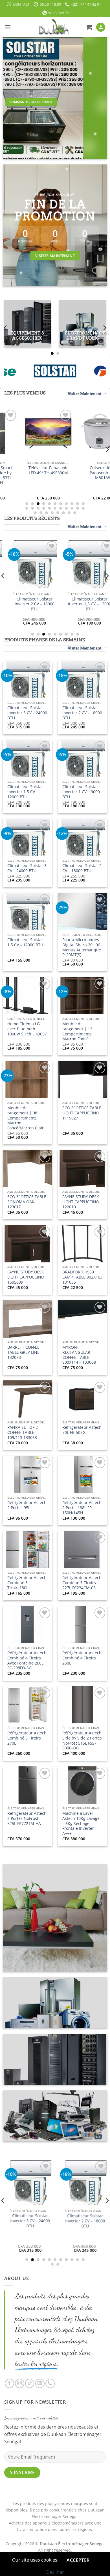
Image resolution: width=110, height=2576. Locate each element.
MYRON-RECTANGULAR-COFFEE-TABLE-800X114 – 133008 (79, 1355)
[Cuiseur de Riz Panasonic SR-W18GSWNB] (76, 433)
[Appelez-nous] (50, 2383)
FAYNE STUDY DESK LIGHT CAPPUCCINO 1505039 (26, 1277)
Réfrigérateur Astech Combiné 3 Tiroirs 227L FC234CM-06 (82, 1583)
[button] (8, 27)
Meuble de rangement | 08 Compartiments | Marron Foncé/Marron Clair (26, 1118)
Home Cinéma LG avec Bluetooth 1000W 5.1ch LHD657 (27, 1029)
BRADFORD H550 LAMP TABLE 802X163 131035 (82, 1277)
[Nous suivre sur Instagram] (20, 2383)
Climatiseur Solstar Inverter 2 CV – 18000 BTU (82, 713)
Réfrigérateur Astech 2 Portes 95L (27, 1505)
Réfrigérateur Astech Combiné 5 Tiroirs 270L (27, 1738)
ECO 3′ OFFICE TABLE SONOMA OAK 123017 (27, 1202)
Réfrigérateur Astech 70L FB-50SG (82, 1430)
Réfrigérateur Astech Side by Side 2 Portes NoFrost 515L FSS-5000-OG (82, 1740)
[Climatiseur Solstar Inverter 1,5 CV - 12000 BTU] (54, 2201)
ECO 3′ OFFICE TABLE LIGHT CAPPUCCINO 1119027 (82, 1113)
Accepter (78, 2560)
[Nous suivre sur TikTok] (30, 2383)
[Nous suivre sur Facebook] (9, 2383)
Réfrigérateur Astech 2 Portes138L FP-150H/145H (82, 1508)
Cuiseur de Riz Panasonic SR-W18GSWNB (76, 473)
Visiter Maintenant (85, 394)
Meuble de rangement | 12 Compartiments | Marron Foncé (79, 1031)
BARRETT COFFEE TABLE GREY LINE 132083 (23, 1352)
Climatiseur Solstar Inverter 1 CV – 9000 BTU (53, 604)
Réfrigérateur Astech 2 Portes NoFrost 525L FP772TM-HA (27, 1818)
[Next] (104, 328)
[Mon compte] (101, 27)
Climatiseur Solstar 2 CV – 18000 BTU (82, 868)
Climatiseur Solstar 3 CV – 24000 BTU (27, 868)
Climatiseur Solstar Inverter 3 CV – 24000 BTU (27, 713)
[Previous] (6, 328)
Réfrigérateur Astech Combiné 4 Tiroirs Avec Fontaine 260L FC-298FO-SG (27, 1660)
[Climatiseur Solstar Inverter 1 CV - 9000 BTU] (53, 564)
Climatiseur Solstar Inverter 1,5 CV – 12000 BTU (25, 792)
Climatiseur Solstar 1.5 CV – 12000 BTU (25, 942)
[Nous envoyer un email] (40, 2383)
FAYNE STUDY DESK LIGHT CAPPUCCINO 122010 (81, 1202)
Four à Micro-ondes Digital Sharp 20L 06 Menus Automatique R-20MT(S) (82, 947)
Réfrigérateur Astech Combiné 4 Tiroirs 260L (82, 1658)
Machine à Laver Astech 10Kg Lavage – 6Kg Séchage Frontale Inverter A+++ (81, 1823)
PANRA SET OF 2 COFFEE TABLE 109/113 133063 (23, 1432)
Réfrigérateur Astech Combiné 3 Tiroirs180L (27, 1583)
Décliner (55, 2572)
